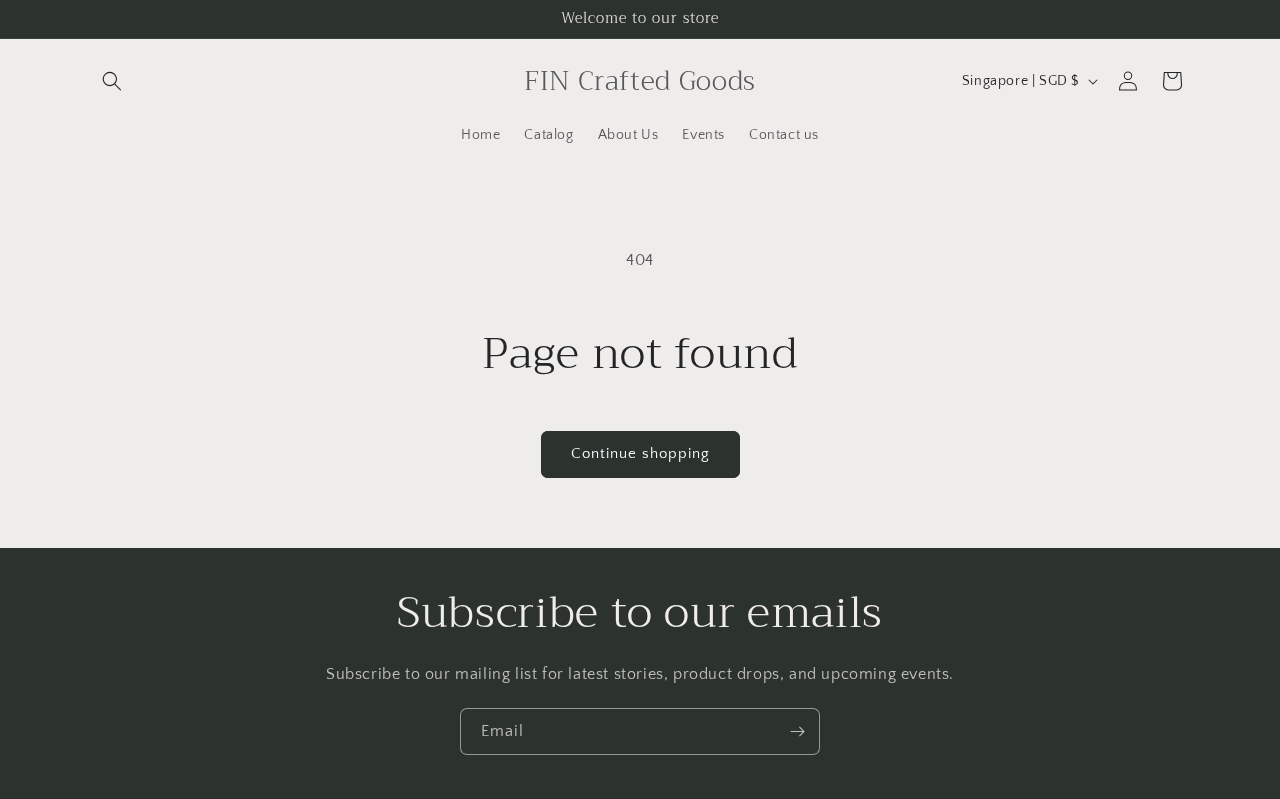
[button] (112, 81)
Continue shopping (640, 453)
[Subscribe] (797, 731)
